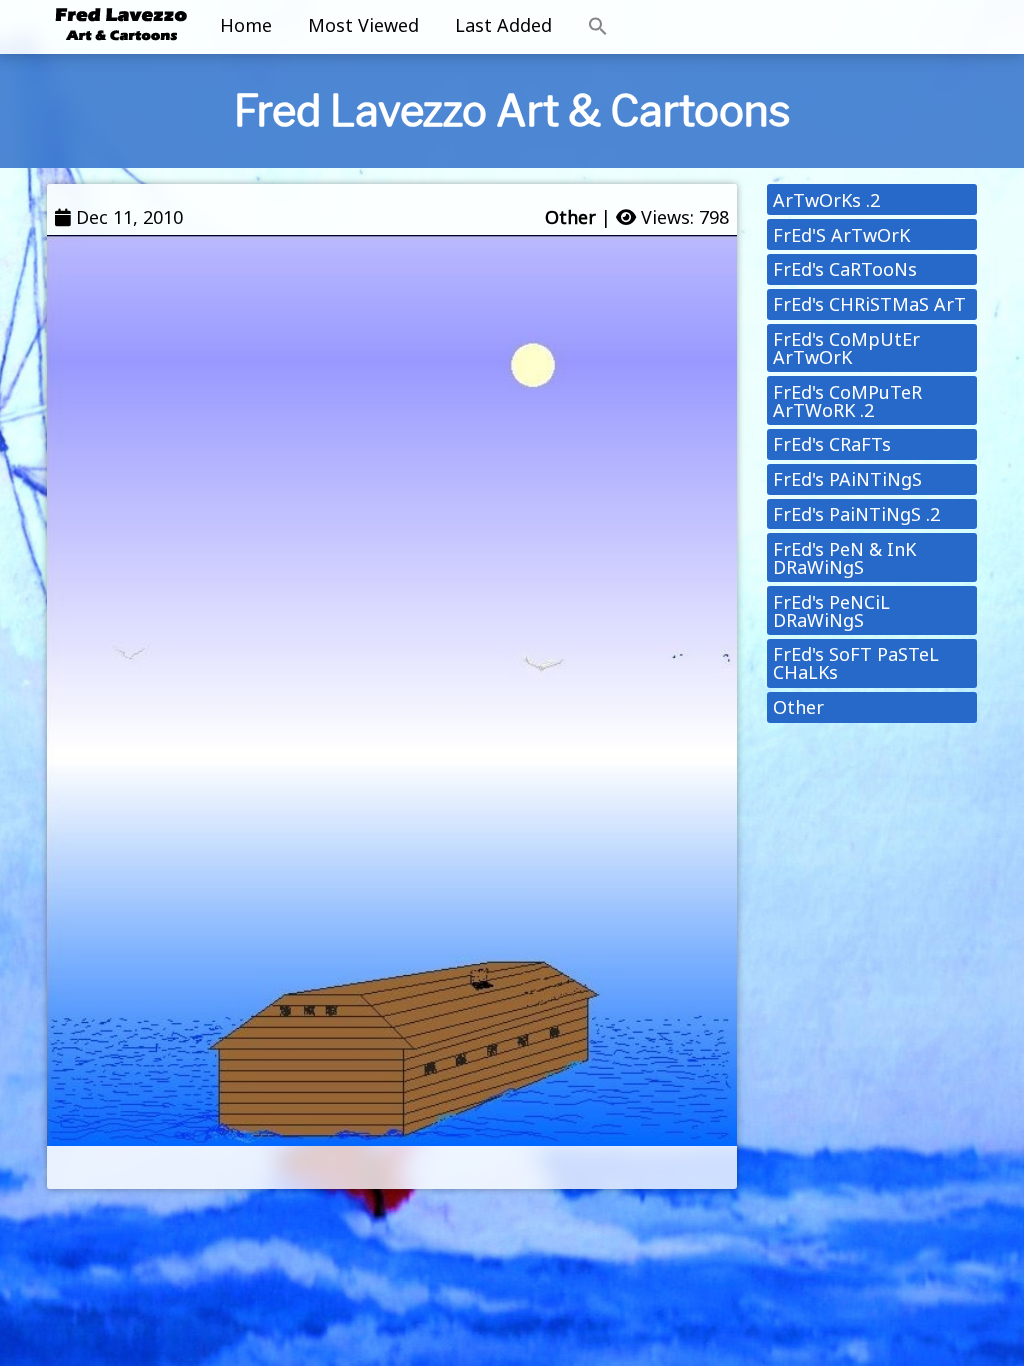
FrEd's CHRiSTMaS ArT (869, 304)
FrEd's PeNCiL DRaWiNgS (831, 611)
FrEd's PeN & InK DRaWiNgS (844, 558)
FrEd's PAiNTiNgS (847, 479)
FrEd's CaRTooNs (845, 269)
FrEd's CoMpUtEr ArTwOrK (846, 348)
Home (246, 25)
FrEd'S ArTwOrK (841, 235)
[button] (598, 27)
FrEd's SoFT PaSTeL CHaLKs (856, 663)
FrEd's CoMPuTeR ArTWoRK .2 (847, 401)
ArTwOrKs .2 (826, 200)
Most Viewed (363, 25)
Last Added (503, 25)
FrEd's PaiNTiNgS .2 (856, 514)
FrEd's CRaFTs (832, 444)
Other (570, 217)
